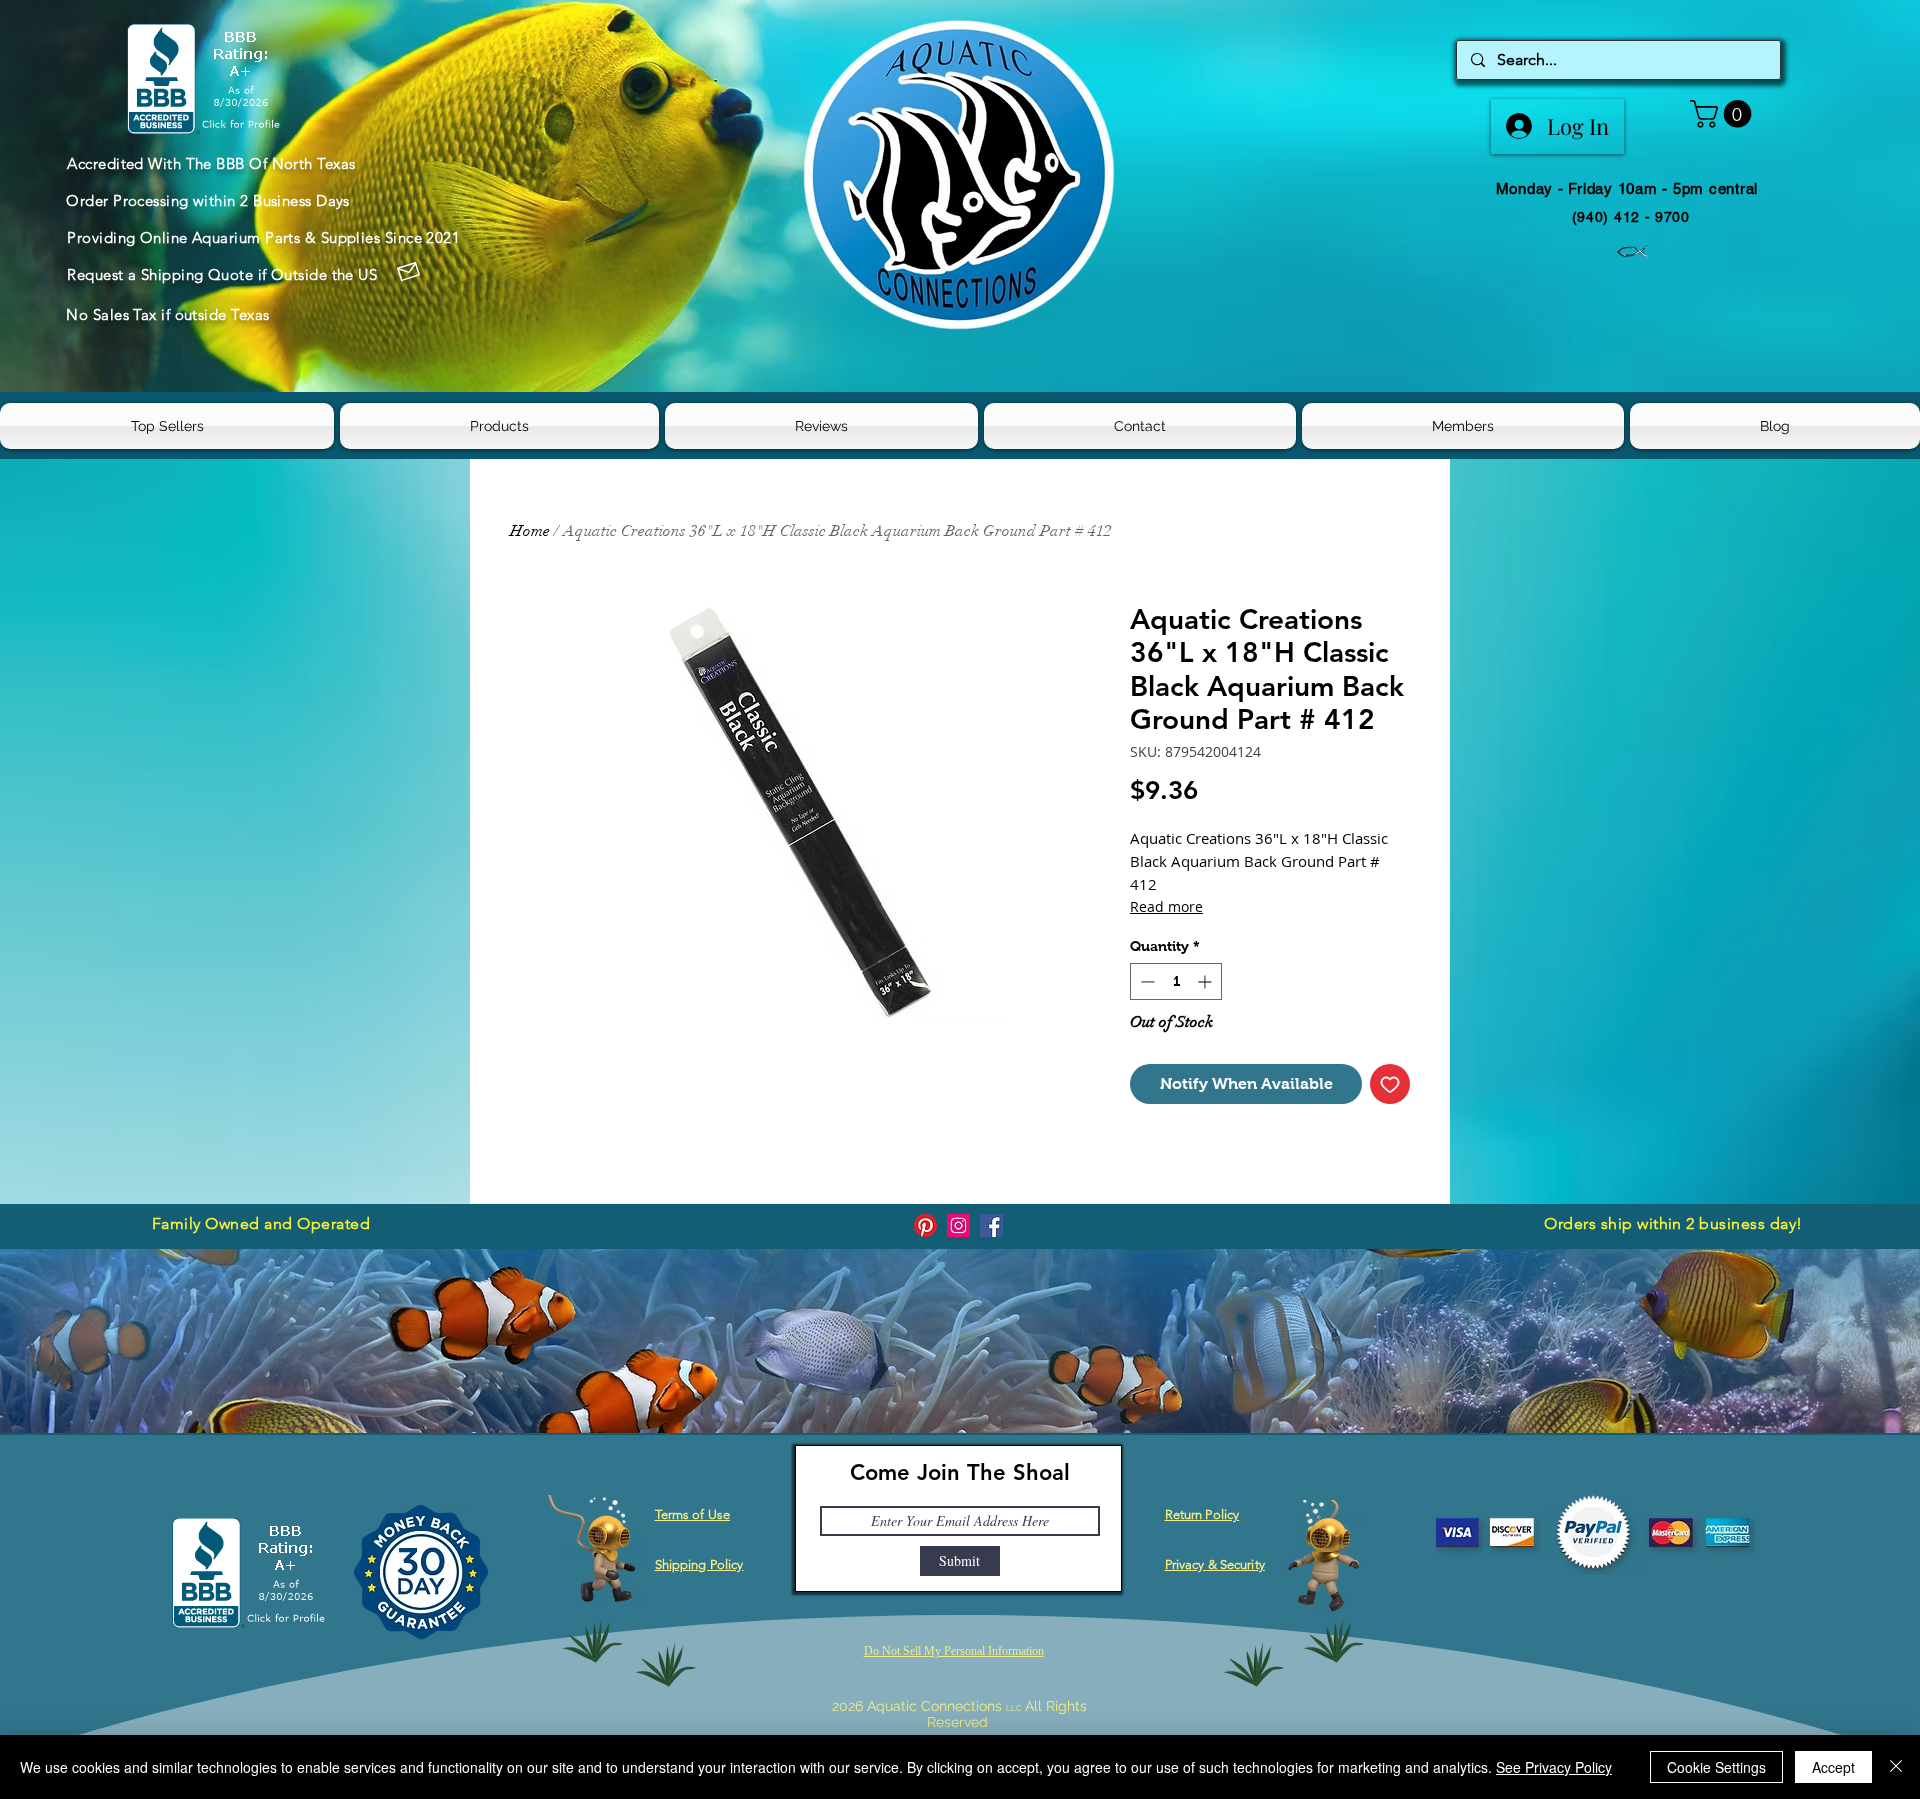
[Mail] (408, 272)
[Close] (1896, 1767)
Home (530, 531)
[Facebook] (991, 1225)
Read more (1166, 906)
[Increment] (1206, 981)
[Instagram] (958, 1225)
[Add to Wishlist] (1390, 1084)
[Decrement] (1145, 981)
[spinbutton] (1176, 981)
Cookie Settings (1716, 1767)
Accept (1833, 1767)
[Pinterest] (925, 1225)
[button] (1724, 114)
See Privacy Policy (1554, 1767)
